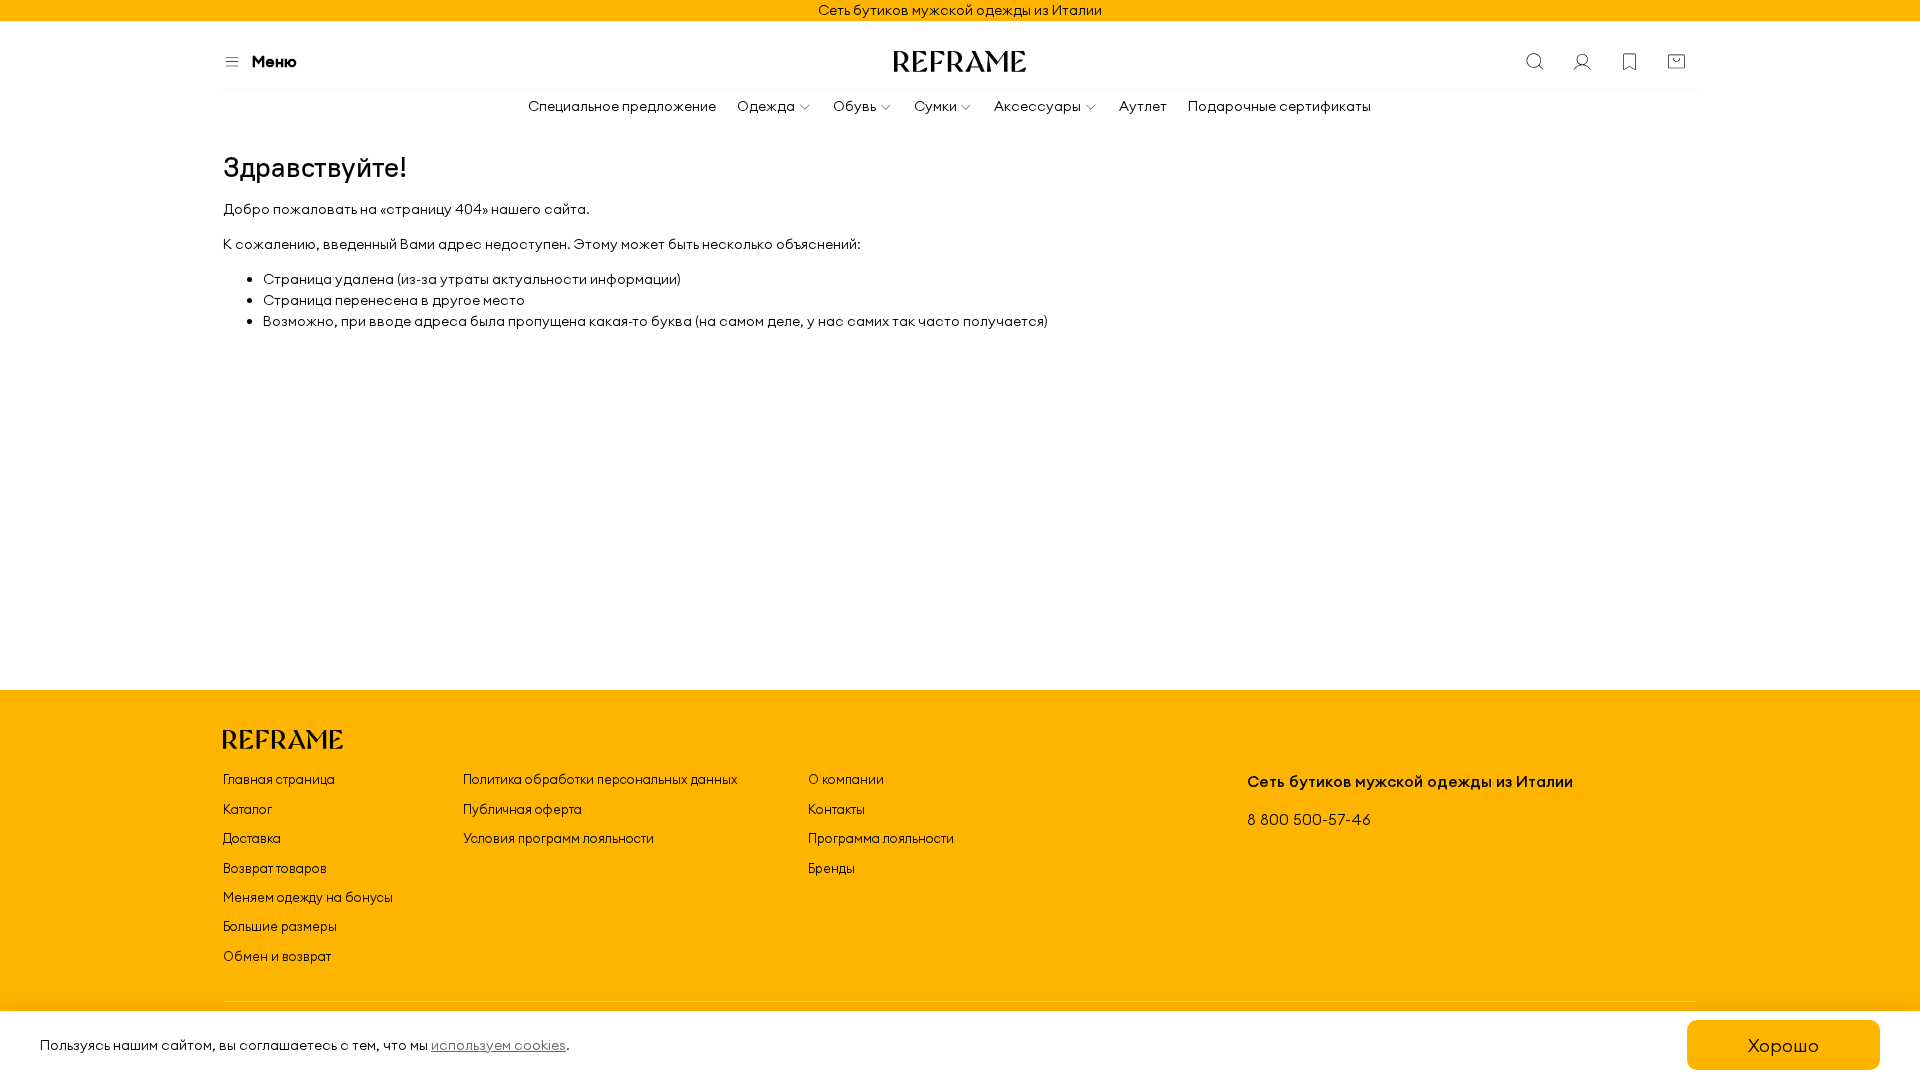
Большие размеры (280, 926)
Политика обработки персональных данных (600, 779)
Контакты (836, 809)
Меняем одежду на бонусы (308, 897)
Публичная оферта (522, 809)
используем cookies (498, 1045)
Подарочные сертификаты (1279, 106)
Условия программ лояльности (558, 838)
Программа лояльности (881, 838)
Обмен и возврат (277, 956)
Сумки (935, 106)
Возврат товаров (275, 868)
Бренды (831, 868)
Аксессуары (1037, 106)
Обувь (854, 106)
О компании (846, 779)
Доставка (252, 838)
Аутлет (1143, 106)
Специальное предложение (622, 106)
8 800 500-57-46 (1309, 819)
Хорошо (1783, 1045)
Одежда (766, 106)
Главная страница (279, 779)
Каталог (247, 809)
